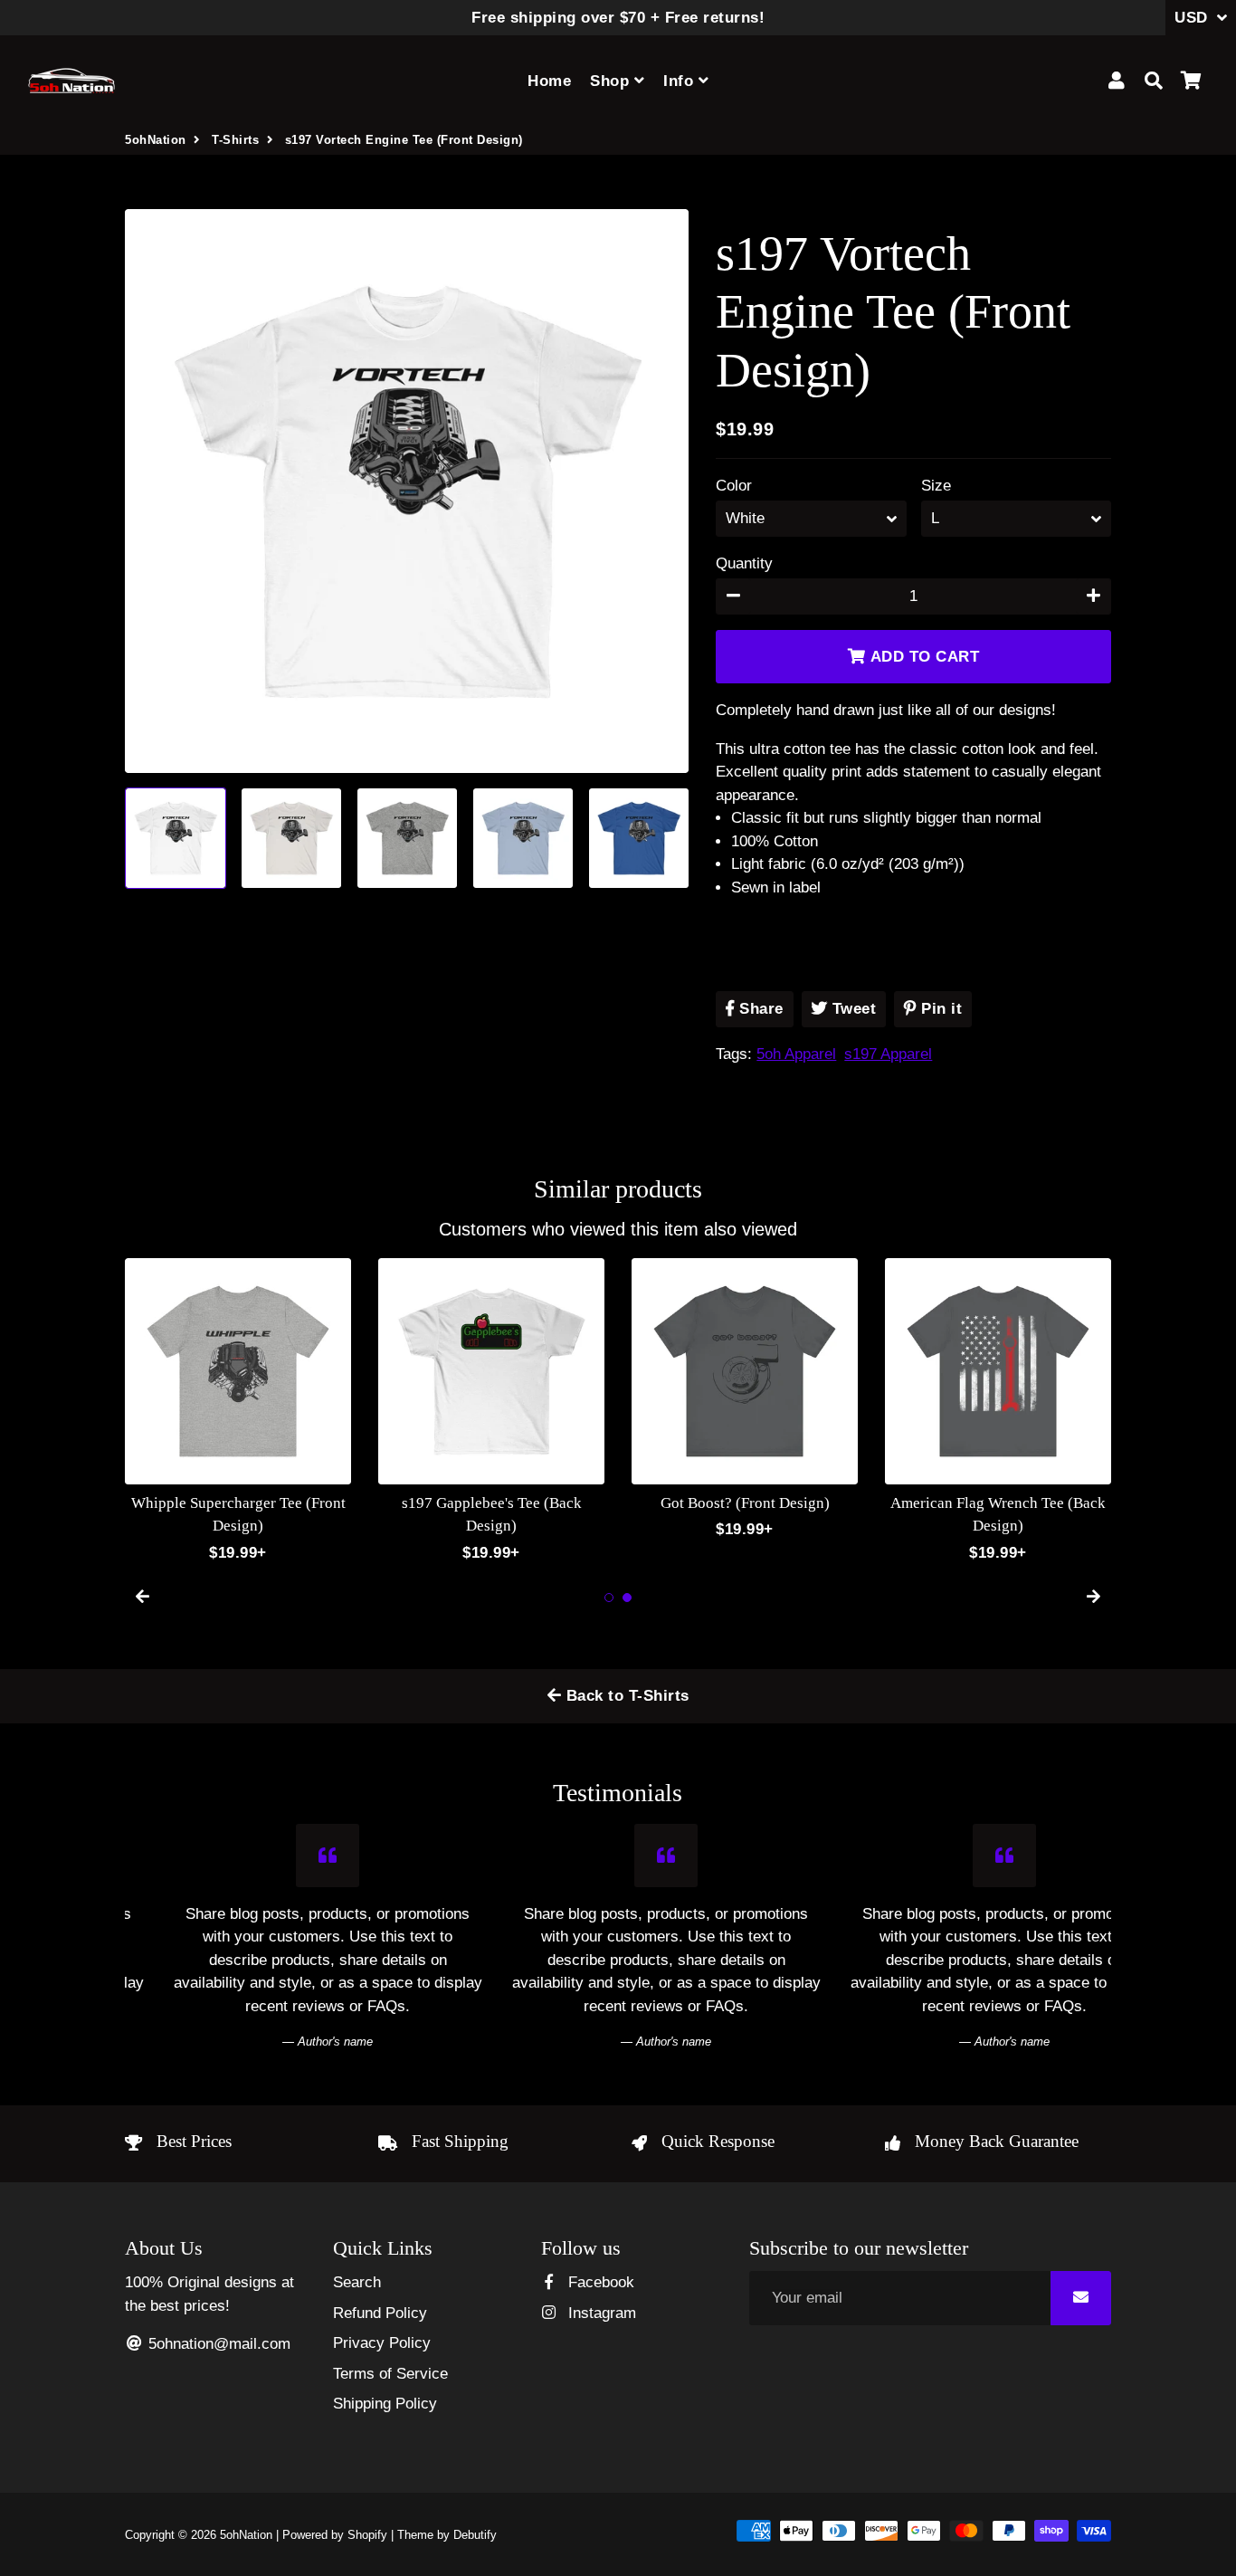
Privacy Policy (382, 2343)
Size (936, 486)
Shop (612, 81)
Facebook (599, 2282)
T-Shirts (235, 140)
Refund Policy (380, 2313)
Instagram (600, 2313)
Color (734, 486)
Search (357, 2282)
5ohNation (156, 140)
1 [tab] (609, 1598)
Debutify (475, 2535)
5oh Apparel (796, 1054)
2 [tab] (627, 1598)
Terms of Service (390, 2374)
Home (549, 81)
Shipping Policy (385, 2404)
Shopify (367, 2535)
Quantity (744, 563)
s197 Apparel (888, 1054)
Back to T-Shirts (625, 1696)
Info (681, 81)
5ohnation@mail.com (217, 2344)
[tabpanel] (238, 1400)
